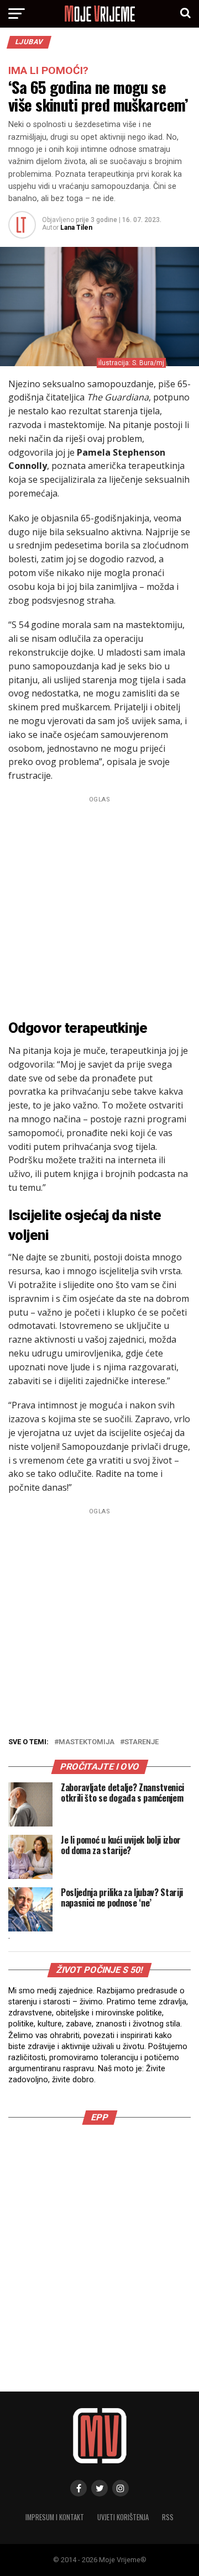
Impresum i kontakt (55, 2517)
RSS (168, 2517)
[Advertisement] (99, 906)
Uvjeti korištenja (123, 2517)
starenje (142, 1742)
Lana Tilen (76, 228)
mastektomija (87, 1742)
